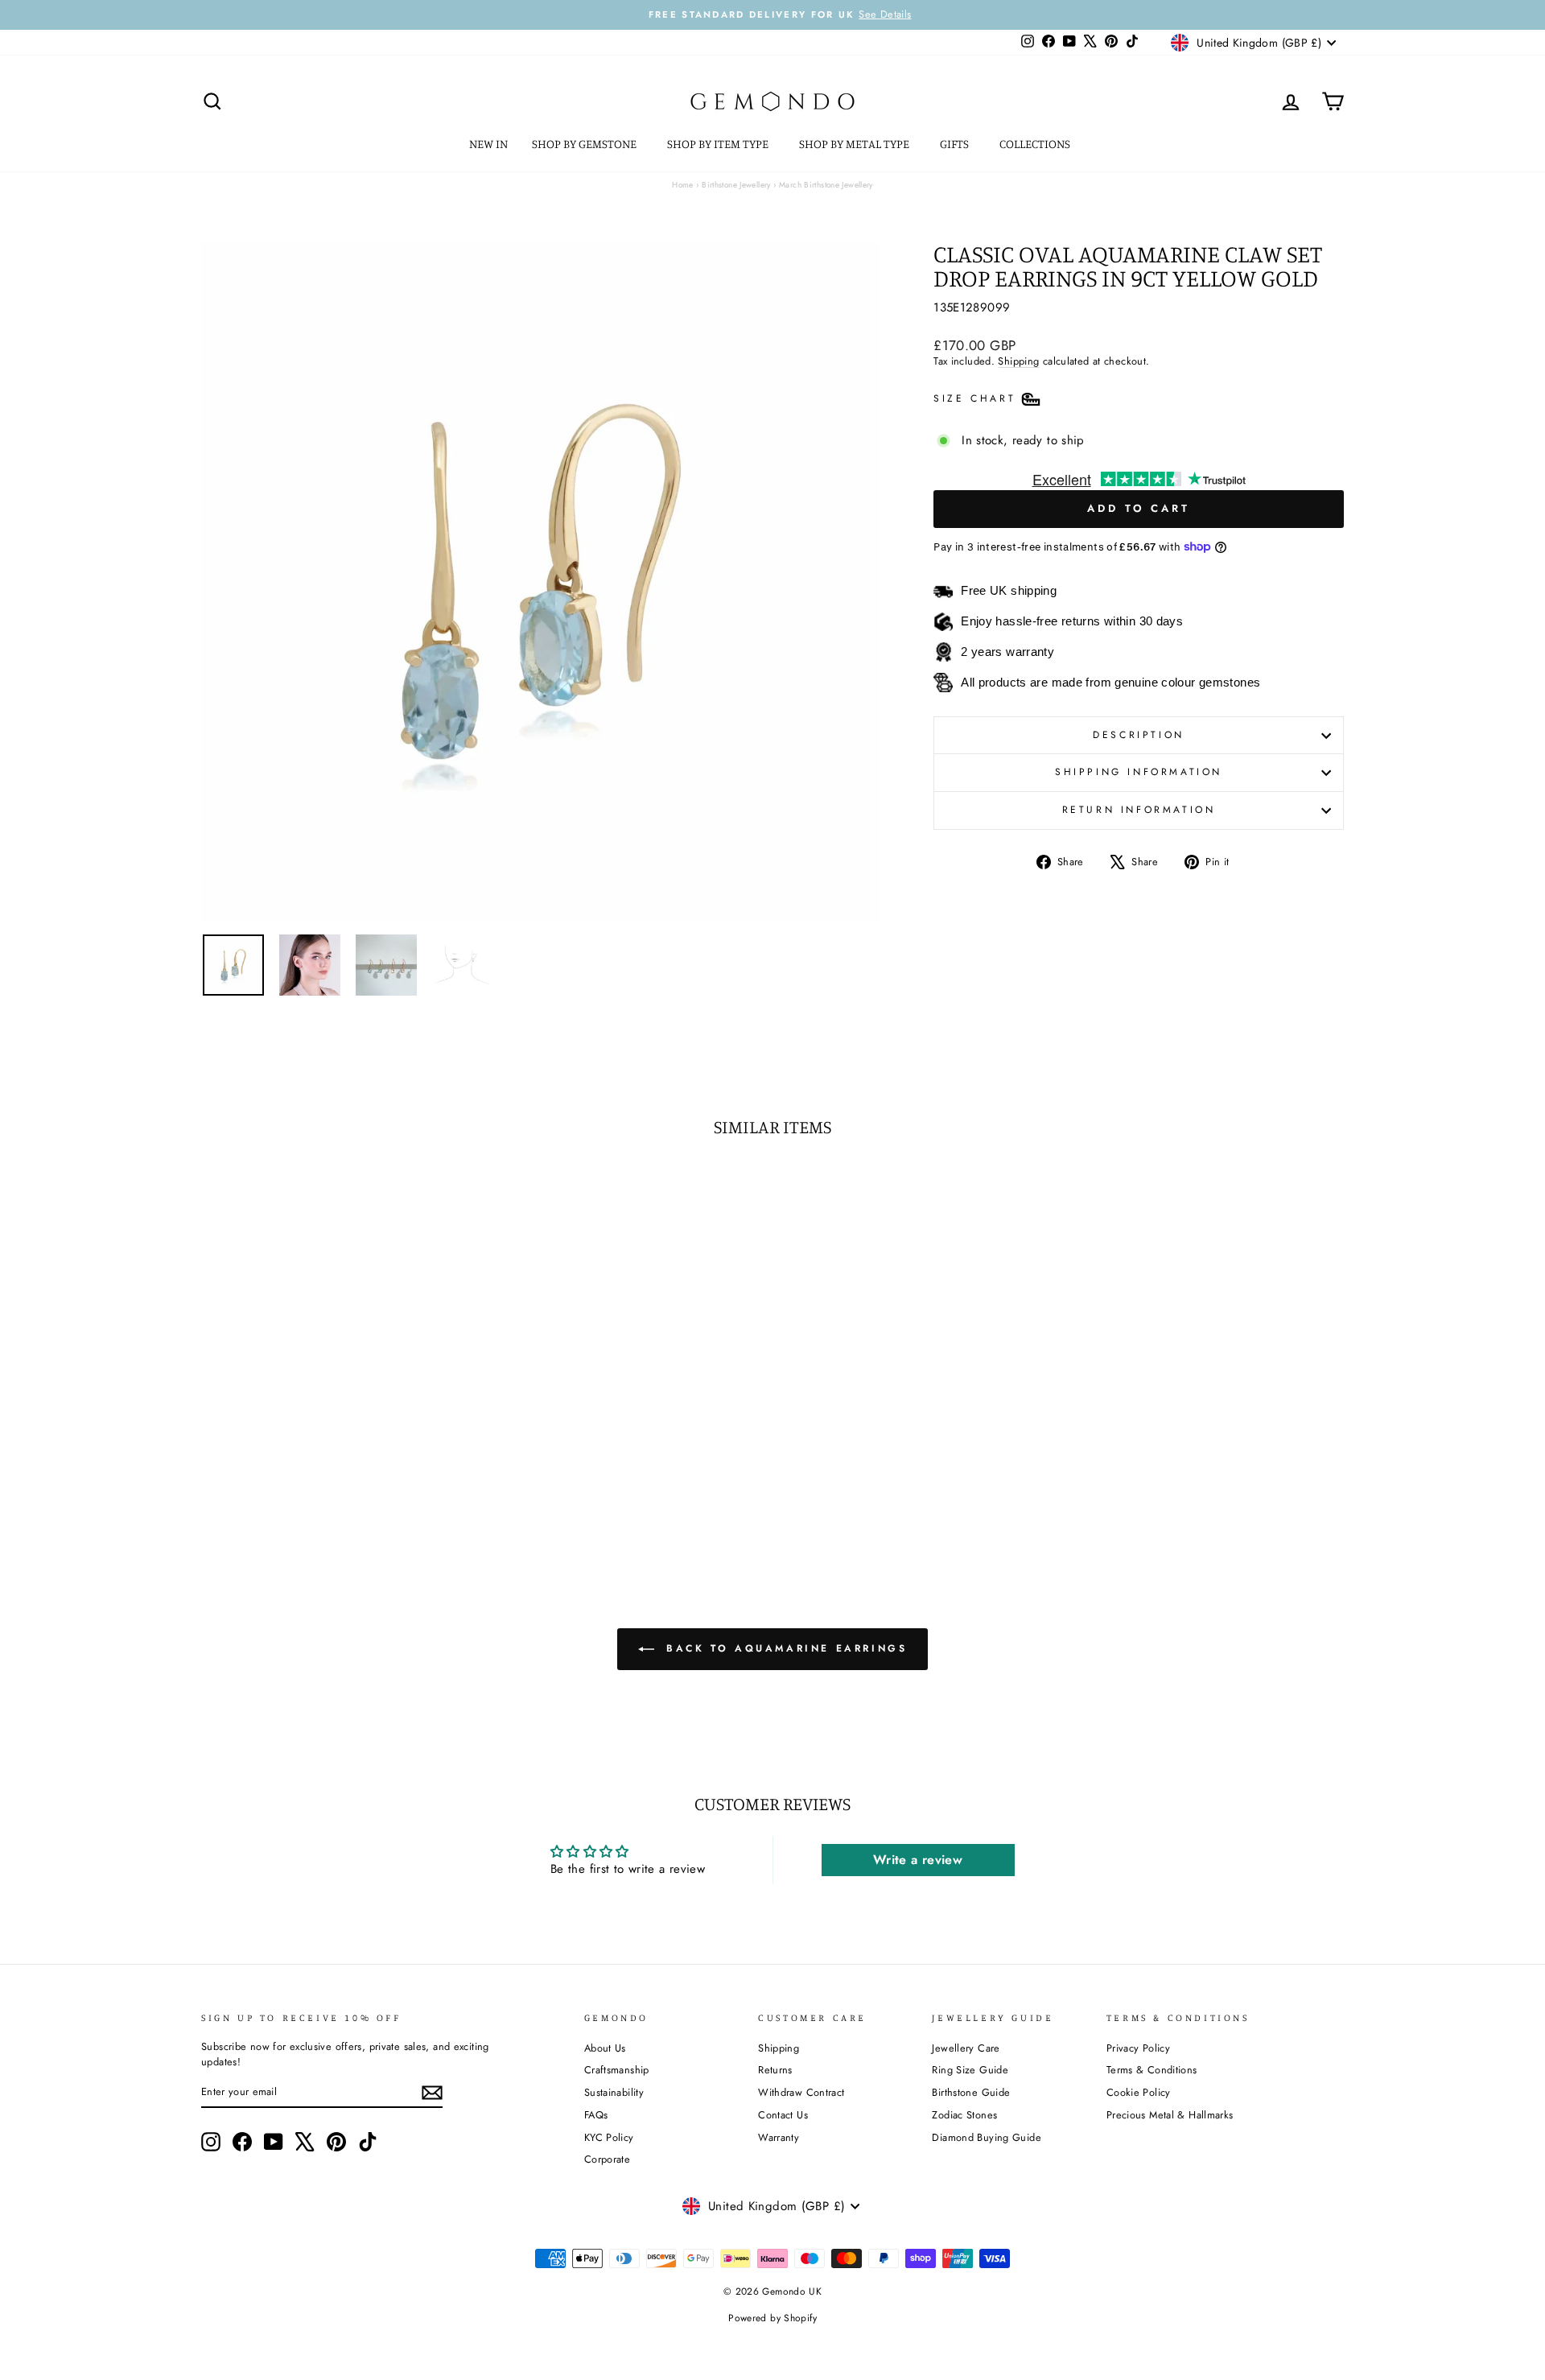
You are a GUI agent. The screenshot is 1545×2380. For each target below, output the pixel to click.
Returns (775, 2070)
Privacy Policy (1138, 2048)
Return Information (1139, 810)
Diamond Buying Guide (987, 2137)
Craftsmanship (617, 2070)
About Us (605, 2048)
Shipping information (1139, 772)
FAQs (596, 2115)
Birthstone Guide (971, 2092)
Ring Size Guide (970, 2070)
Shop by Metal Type (855, 144)
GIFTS (956, 144)
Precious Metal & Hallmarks (1170, 2115)
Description (1139, 735)
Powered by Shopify (772, 2318)
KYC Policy (609, 2137)
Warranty (779, 2137)
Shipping (1018, 361)
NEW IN (488, 144)
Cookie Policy (1139, 2092)
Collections (1036, 144)
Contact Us (783, 2115)
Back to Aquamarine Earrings (784, 1648)
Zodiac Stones (964, 2115)
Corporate (607, 2159)
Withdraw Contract (801, 2092)
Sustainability (614, 2092)
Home (683, 185)
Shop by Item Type (719, 144)
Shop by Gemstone (585, 144)
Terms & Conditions (1152, 2070)
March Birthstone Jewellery (826, 185)
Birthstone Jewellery (736, 185)
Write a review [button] (918, 1860)
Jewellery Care (966, 2048)
